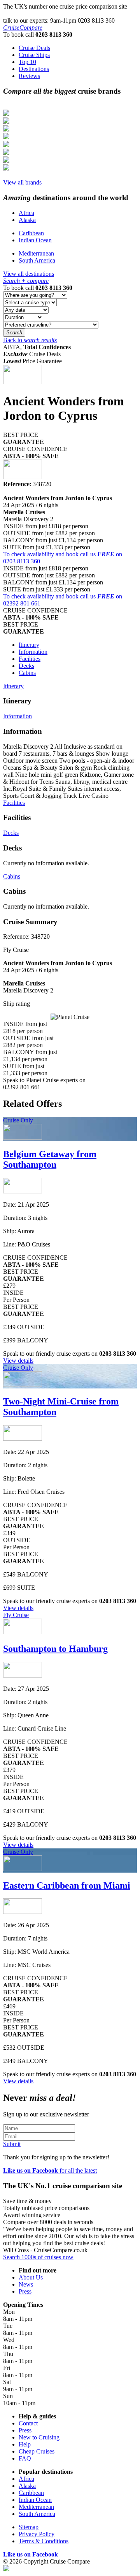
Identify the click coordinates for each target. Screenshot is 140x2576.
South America (37, 260)
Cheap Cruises (37, 2451)
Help (25, 2444)
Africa (26, 213)
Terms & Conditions (44, 2541)
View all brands (22, 182)
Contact (28, 2423)
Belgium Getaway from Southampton (50, 1159)
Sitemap (29, 2527)
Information (33, 652)
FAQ (25, 2458)
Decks (26, 666)
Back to (30, 340)
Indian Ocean (35, 240)
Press (25, 2291)
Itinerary (29, 645)
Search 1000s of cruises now (38, 2257)
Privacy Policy (37, 2534)
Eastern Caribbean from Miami (67, 1885)
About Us (31, 2277)
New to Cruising (39, 2437)
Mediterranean (36, 253)
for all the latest (50, 2170)
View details (18, 1361)
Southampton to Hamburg (55, 1649)
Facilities (30, 659)
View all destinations (29, 274)
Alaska (27, 220)
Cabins (27, 673)
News (26, 2284)
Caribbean (31, 233)
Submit (12, 2144)
